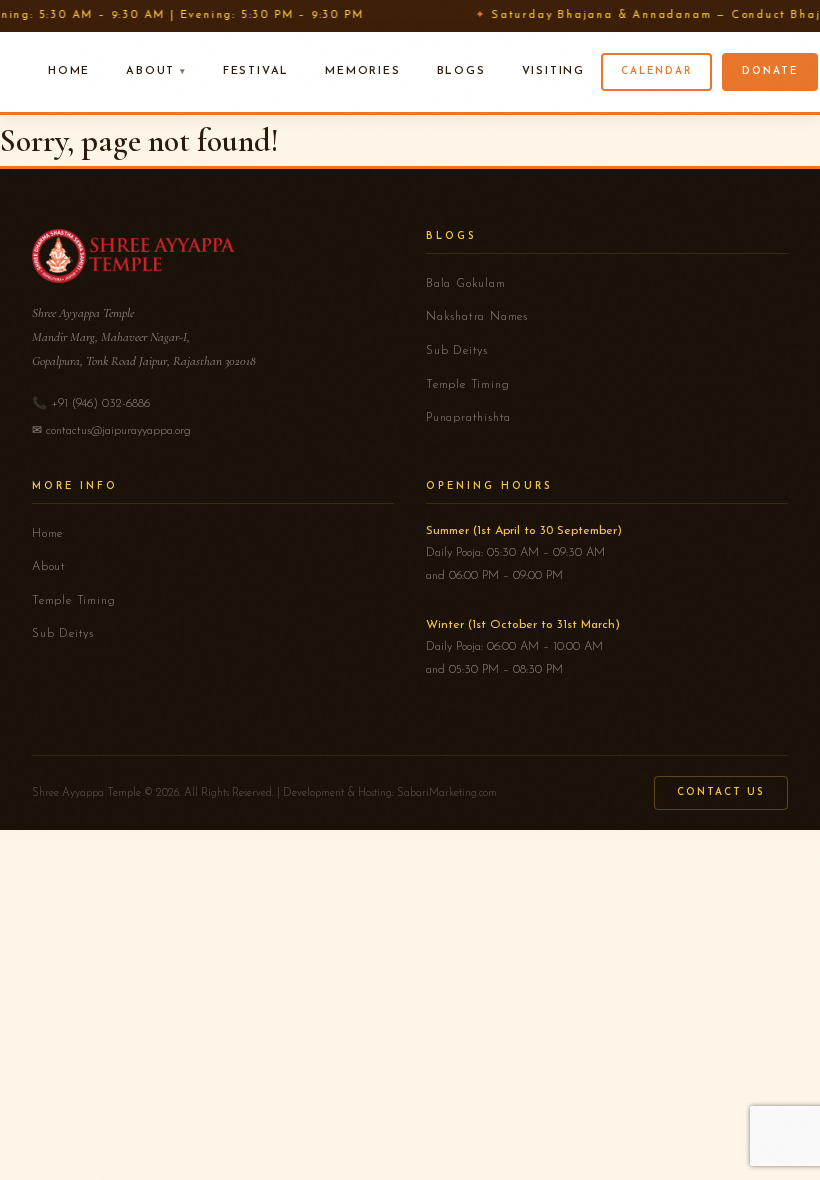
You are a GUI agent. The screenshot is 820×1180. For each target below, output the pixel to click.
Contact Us (721, 792)
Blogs (461, 71)
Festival (256, 71)
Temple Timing (467, 385)
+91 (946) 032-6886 (100, 404)
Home (69, 71)
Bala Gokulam (466, 284)
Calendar (656, 71)
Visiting (553, 71)
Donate (770, 71)
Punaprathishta (468, 418)
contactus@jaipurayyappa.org (118, 431)
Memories (362, 71)
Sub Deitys (457, 351)
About (150, 71)
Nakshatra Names (477, 317)
